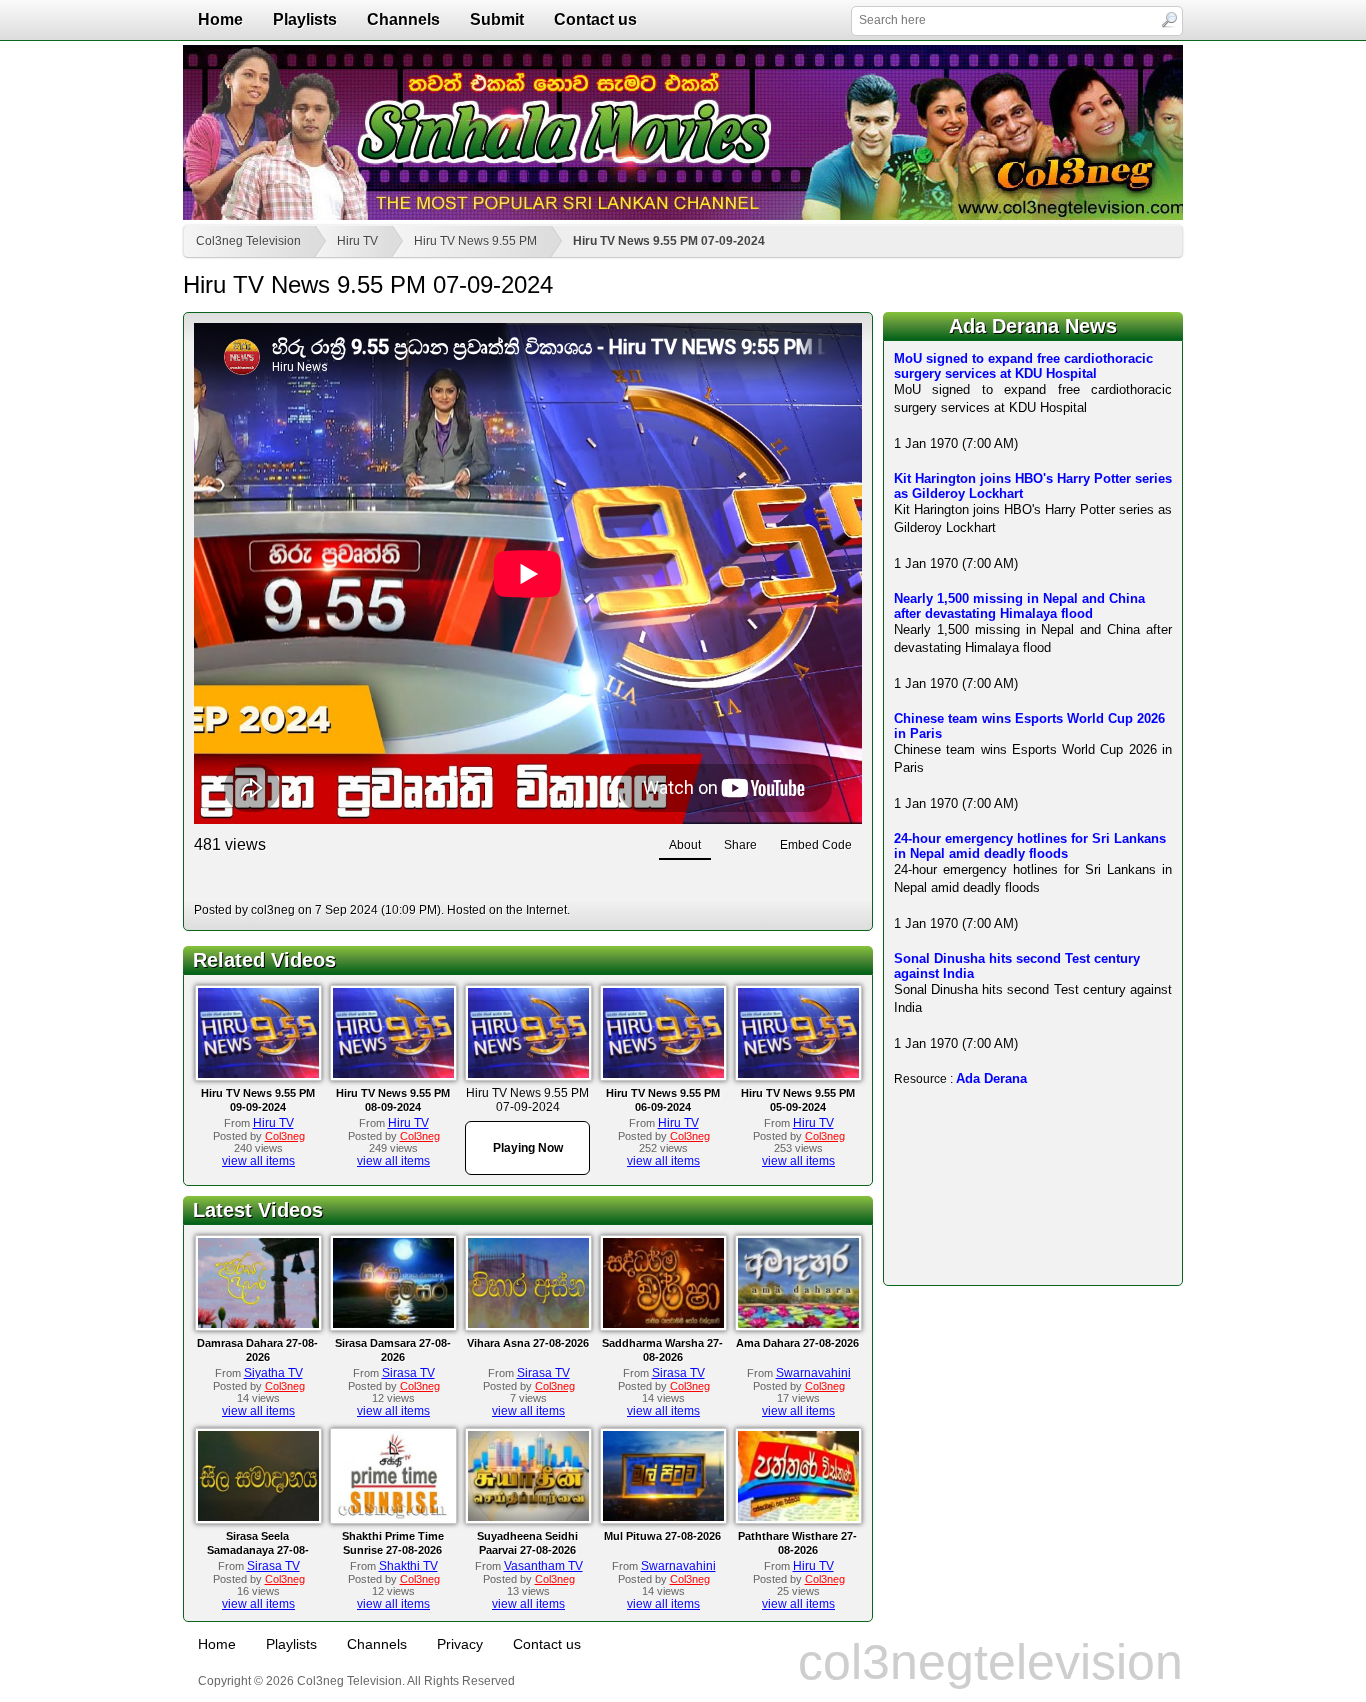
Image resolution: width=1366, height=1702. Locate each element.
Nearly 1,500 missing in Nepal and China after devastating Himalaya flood (1019, 606)
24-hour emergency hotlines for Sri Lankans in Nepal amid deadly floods (1030, 846)
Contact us (595, 19)
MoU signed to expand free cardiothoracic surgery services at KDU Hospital (1023, 366)
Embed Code (816, 845)
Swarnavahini (813, 1373)
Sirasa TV (408, 1373)
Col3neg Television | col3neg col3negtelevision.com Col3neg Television (683, 132)
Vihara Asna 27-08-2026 (528, 1343)
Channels (403, 19)
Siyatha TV (273, 1373)
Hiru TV (357, 241)
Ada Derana (991, 1078)
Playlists (305, 19)
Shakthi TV (408, 1566)
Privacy (460, 1644)
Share (740, 845)
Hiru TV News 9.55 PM (475, 241)
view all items (258, 1161)
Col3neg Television (248, 241)
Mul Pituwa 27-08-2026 (662, 1536)
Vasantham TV (543, 1566)
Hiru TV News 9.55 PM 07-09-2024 (669, 241)
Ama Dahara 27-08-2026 (797, 1343)
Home (220, 19)
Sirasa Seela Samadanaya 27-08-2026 (258, 1550)
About (685, 845)
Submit (497, 19)
